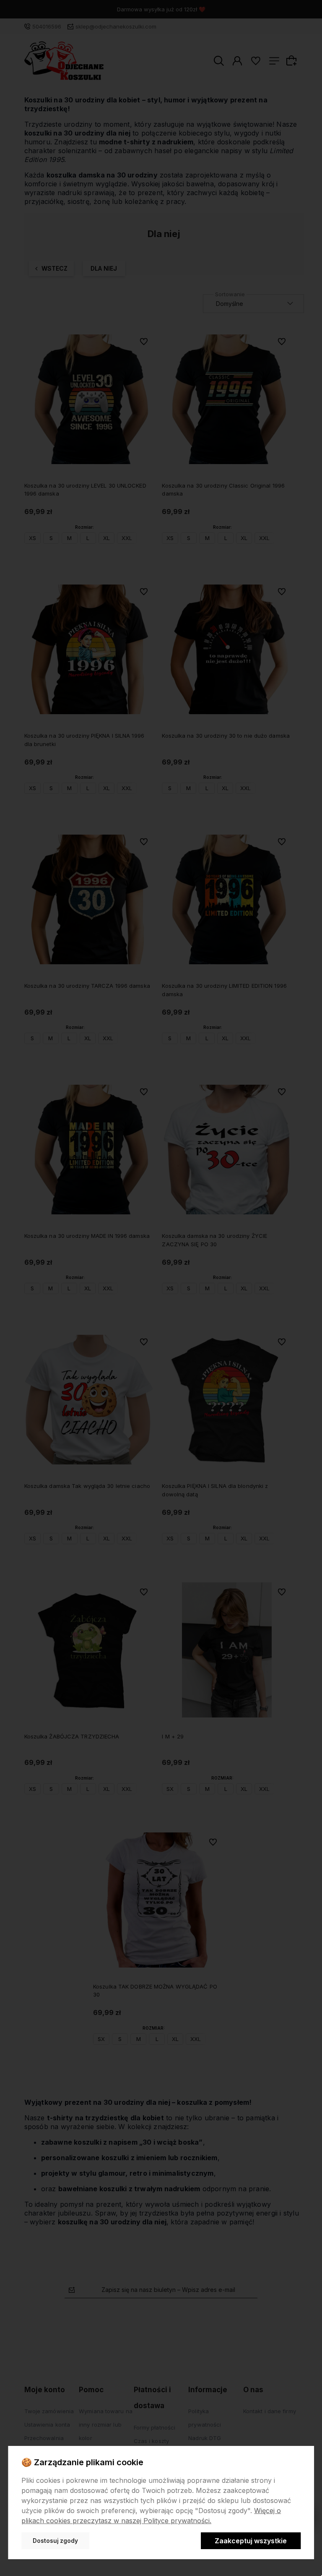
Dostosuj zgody (55, 2541)
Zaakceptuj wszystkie (251, 2541)
